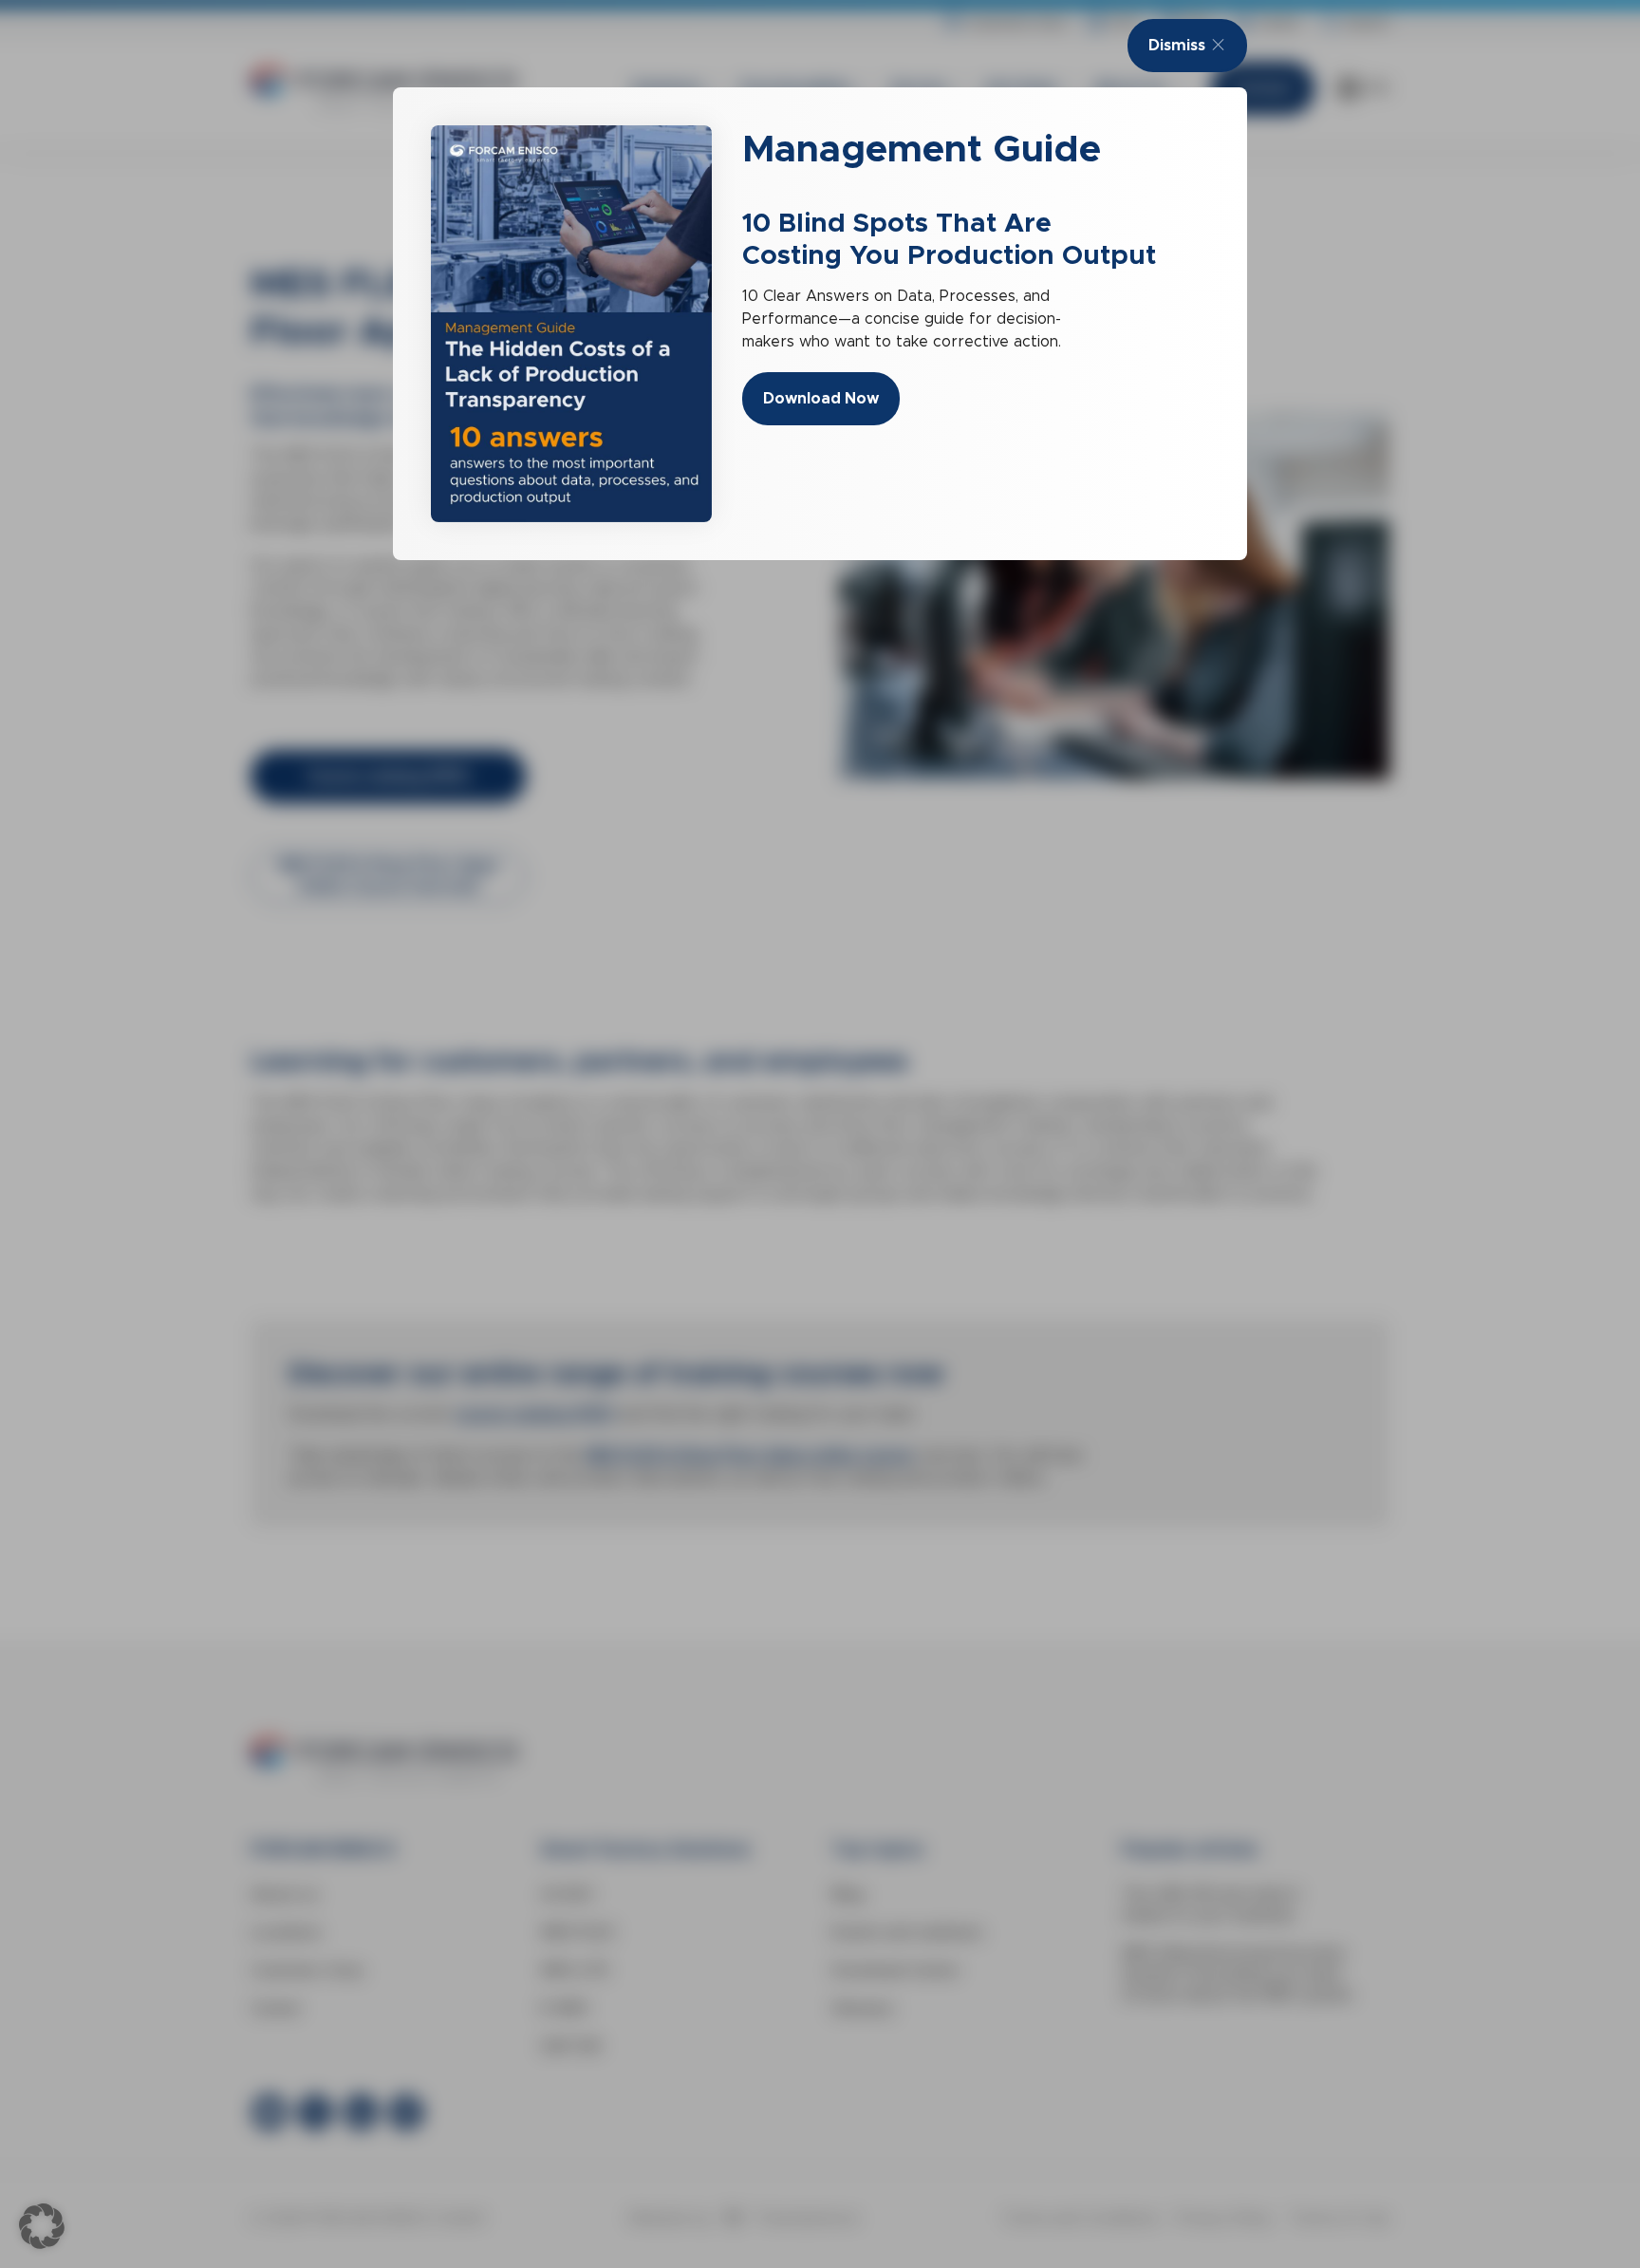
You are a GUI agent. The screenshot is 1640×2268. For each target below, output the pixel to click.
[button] (42, 2226)
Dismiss (1177, 45)
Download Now (821, 398)
